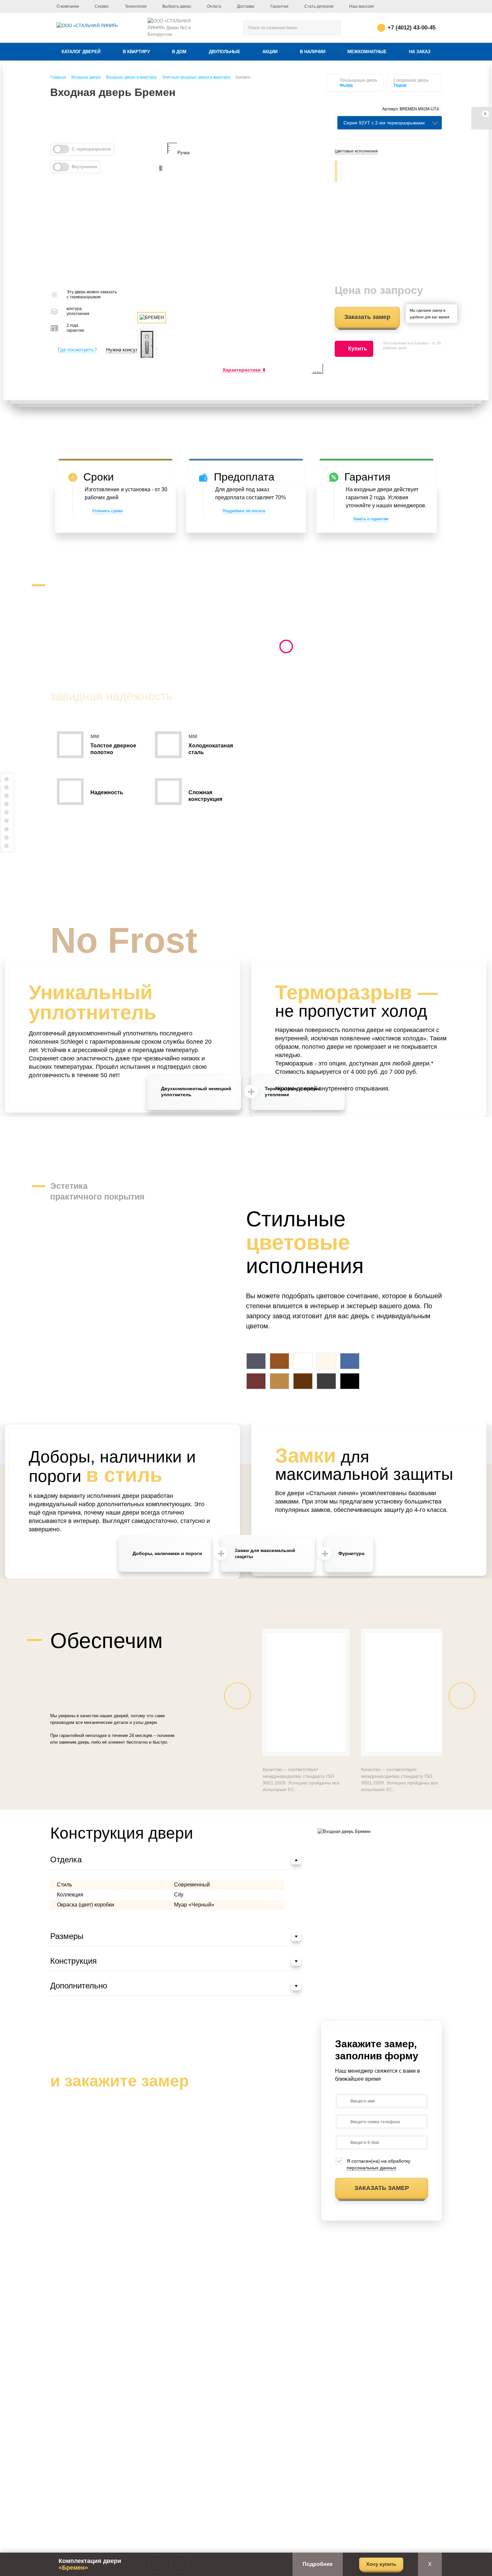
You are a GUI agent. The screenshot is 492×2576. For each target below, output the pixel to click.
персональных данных (372, 2168)
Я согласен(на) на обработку (379, 2164)
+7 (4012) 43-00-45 (412, 28)
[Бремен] (246, 258)
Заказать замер (367, 317)
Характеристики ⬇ (244, 370)
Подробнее (318, 2564)
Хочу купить (381, 2564)
